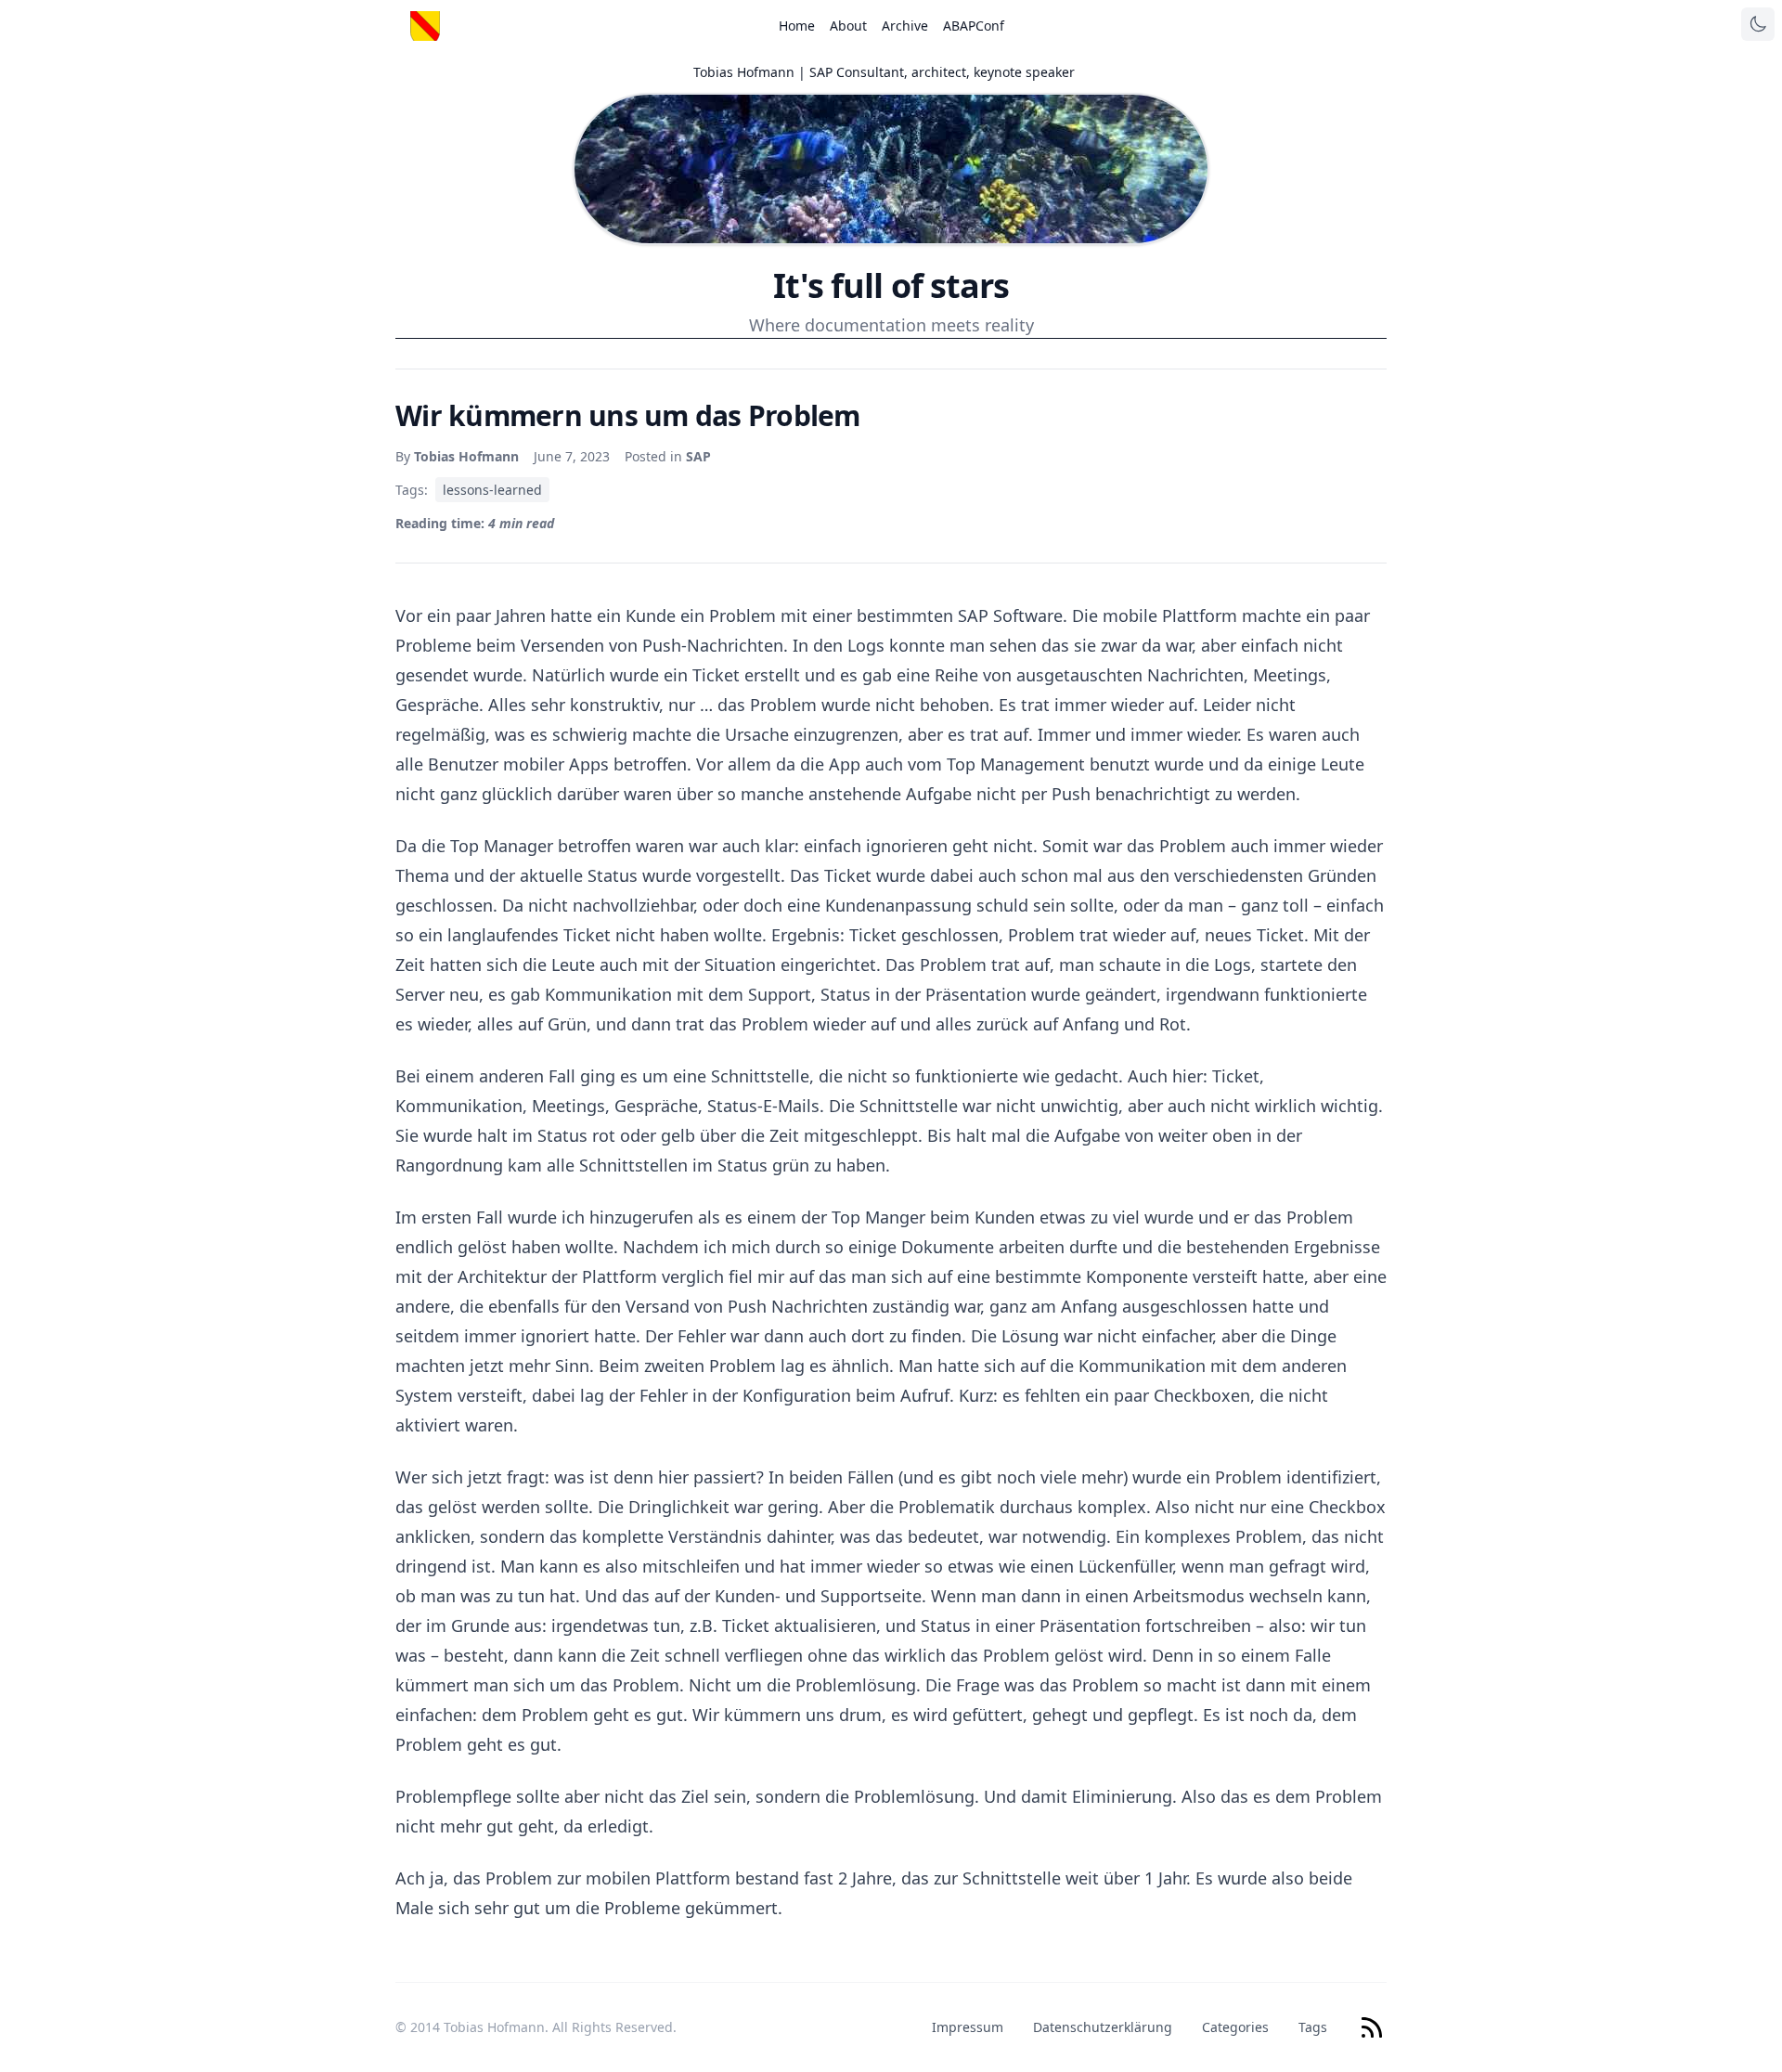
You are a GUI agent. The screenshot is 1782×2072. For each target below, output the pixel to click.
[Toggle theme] (1758, 24)
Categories (1235, 2027)
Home (797, 26)
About (848, 26)
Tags (1313, 2027)
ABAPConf (974, 26)
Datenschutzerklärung (1103, 2027)
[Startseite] (425, 26)
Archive (905, 26)
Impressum (968, 2027)
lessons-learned (492, 490)
